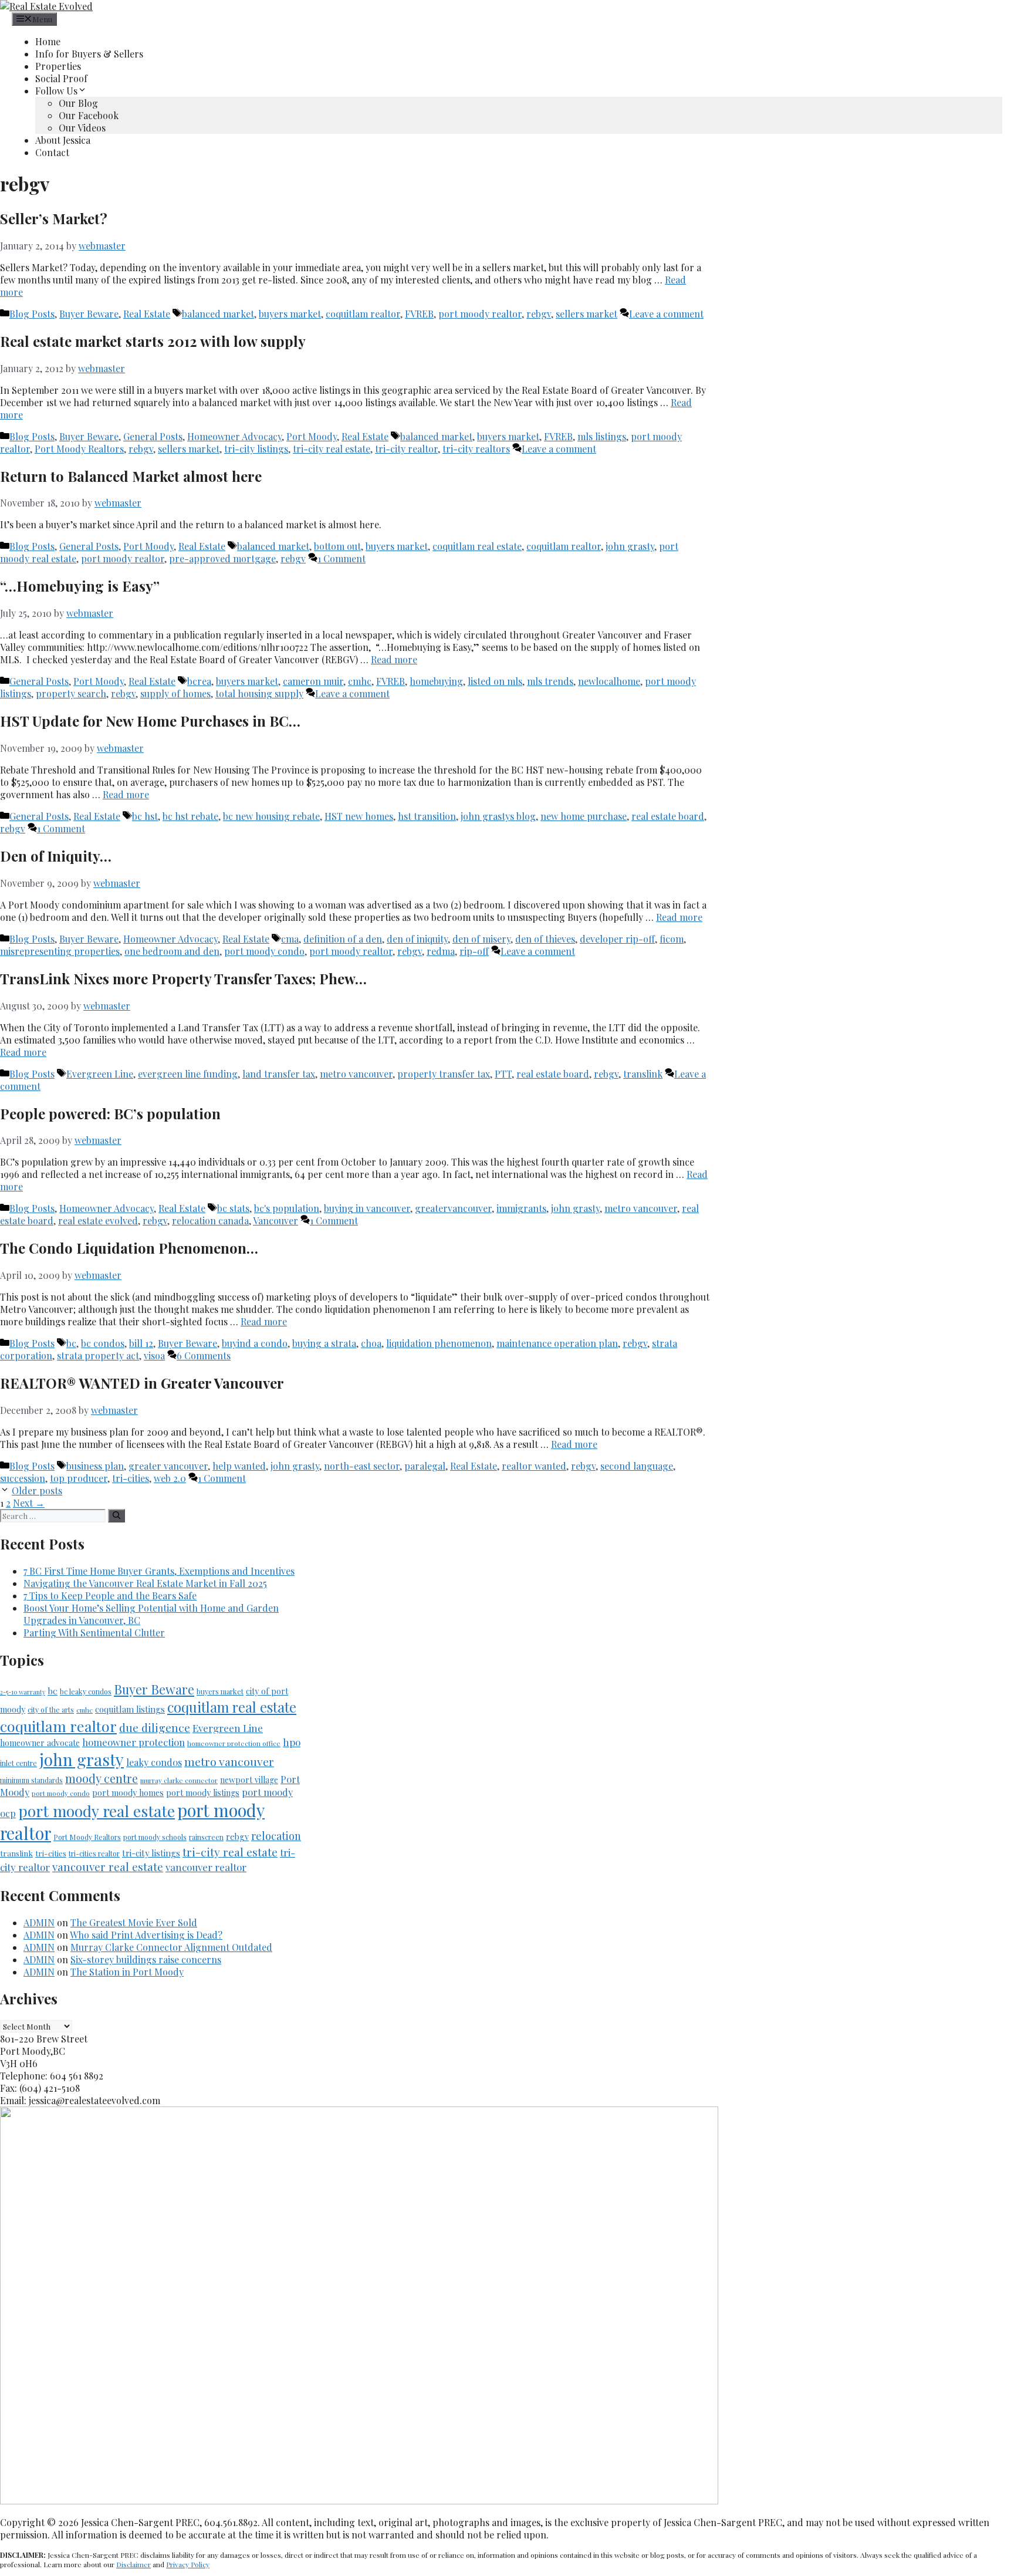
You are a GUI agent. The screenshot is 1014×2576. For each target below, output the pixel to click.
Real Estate (147, 314)
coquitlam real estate (477, 546)
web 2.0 (170, 1478)
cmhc (360, 681)
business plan (95, 1466)
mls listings (602, 436)
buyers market (290, 314)
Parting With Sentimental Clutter (94, 1633)
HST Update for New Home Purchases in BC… (150, 721)
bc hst (145, 816)
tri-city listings (256, 449)
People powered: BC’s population (110, 1113)
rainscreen (206, 1837)
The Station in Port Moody (127, 1972)
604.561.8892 (986, 6)
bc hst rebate (190, 816)
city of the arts (51, 1710)
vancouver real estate (108, 1867)
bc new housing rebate (271, 816)
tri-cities (131, 1478)
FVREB (419, 314)
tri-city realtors (476, 449)
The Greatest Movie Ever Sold (134, 1922)
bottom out (337, 546)
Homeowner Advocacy (234, 436)
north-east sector (362, 1466)
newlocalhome (609, 681)
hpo (292, 1742)
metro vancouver (356, 1074)
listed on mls (495, 681)
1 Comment (342, 558)
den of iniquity (417, 939)
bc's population (287, 1208)
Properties (58, 66)
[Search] (116, 1516)
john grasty (630, 546)
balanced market (218, 314)
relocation (276, 1836)
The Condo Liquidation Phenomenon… (129, 1248)
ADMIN (39, 1922)
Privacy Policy (188, 2564)
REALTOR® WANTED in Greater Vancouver (142, 1383)
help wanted (239, 1466)
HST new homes (359, 816)
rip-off (474, 951)
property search (71, 693)
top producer (79, 1478)
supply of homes (175, 693)
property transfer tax (444, 1074)
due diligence (155, 1727)
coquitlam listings (130, 1709)
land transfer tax (279, 1074)
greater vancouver (168, 1466)
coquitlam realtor (363, 314)
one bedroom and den (172, 951)
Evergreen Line (100, 1074)
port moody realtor (480, 314)
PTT (503, 1074)
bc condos (103, 1343)
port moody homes (128, 1793)
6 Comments (204, 1355)
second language (637, 1466)
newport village (249, 1780)
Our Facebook (89, 115)
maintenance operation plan (557, 1343)
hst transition (427, 816)
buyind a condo (255, 1343)
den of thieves (545, 939)
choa (371, 1343)
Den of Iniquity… (56, 856)
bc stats (233, 1208)
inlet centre (18, 1763)
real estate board (668, 816)
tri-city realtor (406, 449)
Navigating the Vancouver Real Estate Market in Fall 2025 (145, 1583)
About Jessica (63, 140)
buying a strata (324, 1343)
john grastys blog (498, 816)
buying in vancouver (367, 1208)
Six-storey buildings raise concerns (146, 1959)
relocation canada (210, 1221)
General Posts (153, 436)
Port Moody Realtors (79, 449)
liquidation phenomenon (439, 1343)
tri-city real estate (332, 449)
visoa (154, 1355)
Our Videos (82, 128)
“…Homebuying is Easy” (80, 586)
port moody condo (264, 951)
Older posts (37, 1490)
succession (23, 1478)
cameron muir (313, 681)
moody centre (102, 1778)
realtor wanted (534, 1466)
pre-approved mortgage (222, 558)
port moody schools (155, 1837)
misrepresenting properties (60, 951)
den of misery (481, 939)
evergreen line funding (188, 1074)
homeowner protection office (234, 1743)
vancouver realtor (206, 1867)
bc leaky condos (86, 1692)
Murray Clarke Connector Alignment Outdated (171, 1947)
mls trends (550, 681)
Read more (394, 659)
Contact (52, 152)
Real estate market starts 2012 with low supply (153, 341)
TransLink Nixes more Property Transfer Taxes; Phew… (183, 978)
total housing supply (259, 693)
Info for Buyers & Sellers (89, 54)
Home (48, 41)
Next (29, 1503)
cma (290, 939)
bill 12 (141, 1343)
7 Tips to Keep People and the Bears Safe (110, 1596)
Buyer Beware (89, 314)
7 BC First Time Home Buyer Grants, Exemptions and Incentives (159, 1571)
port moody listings (203, 1793)
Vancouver (276, 1221)
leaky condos (154, 1762)
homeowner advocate (40, 1743)
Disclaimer (133, 2564)
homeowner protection (133, 1742)
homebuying (436, 681)
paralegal (425, 1466)
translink (643, 1074)
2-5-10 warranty (23, 1692)
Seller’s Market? (54, 218)
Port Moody (312, 436)
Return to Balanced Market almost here (131, 476)
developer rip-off (617, 939)
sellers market (587, 314)
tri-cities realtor (94, 1853)
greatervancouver (453, 1208)
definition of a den (343, 939)
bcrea (199, 681)
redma (441, 951)
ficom (672, 939)
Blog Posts (32, 314)
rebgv (539, 314)
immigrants (521, 1208)
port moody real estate (97, 1811)
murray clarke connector (179, 1780)
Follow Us (56, 91)
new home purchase (584, 816)
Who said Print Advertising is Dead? (146, 1935)
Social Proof (61, 78)
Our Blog (78, 103)
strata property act (98, 1355)
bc (71, 1343)
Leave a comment (666, 314)
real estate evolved (98, 1221)
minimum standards (31, 1780)
